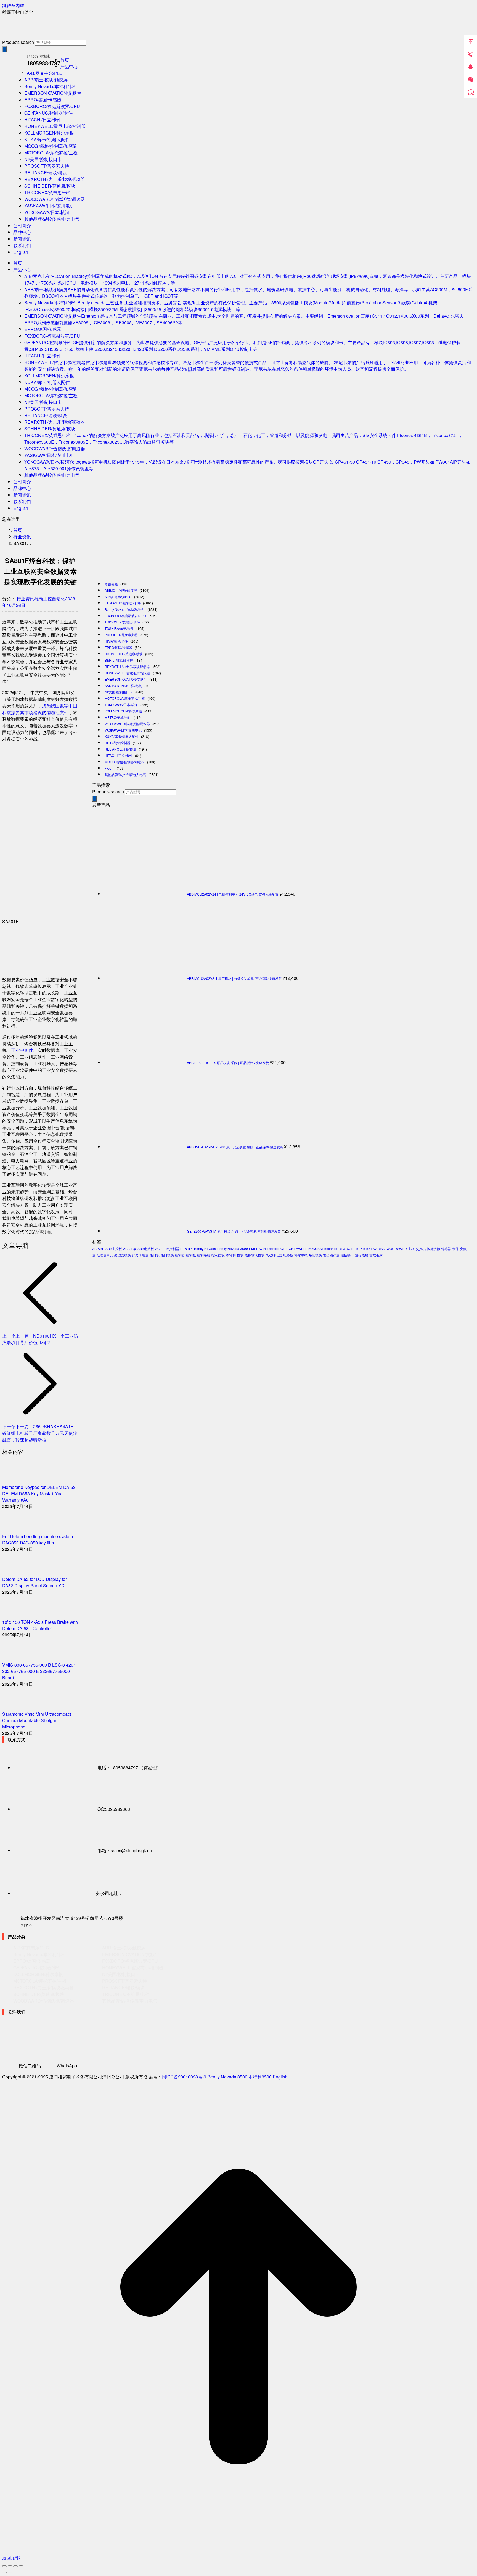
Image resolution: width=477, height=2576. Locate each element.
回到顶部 (471, 41)
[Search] (4, 49)
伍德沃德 (433, 1248)
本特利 (231, 1255)
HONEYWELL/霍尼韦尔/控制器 (128, 673)
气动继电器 (274, 1255)
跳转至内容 (13, 5)
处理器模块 (123, 1255)
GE (283, 1248)
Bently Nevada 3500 (233, 1248)
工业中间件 (22, 1050)
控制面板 (218, 1255)
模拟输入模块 (255, 1255)
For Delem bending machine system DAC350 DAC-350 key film (38, 1540)
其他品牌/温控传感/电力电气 (125, 774)
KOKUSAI (316, 1248)
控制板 (191, 1255)
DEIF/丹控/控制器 (117, 743)
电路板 (288, 1255)
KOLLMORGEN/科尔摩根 (123, 711)
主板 (411, 1248)
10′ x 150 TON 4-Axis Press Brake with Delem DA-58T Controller (40, 1625)
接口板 (155, 1255)
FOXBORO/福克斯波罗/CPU (125, 616)
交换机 (421, 1248)
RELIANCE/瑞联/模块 (120, 749)
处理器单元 (105, 1255)
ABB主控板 (114, 1248)
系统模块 (315, 1255)
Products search (18, 42)
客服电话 (471, 54)
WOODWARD (397, 1248)
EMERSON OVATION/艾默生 (126, 679)
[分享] (10, 2566)
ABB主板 (130, 1248)
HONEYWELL (297, 1248)
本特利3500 (260, 2077)
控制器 (180, 1255)
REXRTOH (364, 1248)
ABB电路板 (146, 1248)
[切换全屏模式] (15, 2566)
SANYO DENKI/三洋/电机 (123, 686)
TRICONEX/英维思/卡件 (122, 622)
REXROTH (347, 1248)
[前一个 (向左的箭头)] (4, 2572)
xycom (109, 768)
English (280, 2077)
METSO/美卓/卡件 (118, 717)
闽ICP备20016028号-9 (184, 2077)
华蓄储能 (111, 584)
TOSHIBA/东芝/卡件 (119, 628)
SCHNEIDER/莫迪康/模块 (124, 654)
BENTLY (187, 1248)
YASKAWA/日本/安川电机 (123, 730)
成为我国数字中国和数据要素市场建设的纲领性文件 (40, 709)
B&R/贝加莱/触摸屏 (119, 660)
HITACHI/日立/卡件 (119, 755)
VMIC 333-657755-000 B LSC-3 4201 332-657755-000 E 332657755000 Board (39, 1671)
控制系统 (204, 1255)
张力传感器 (140, 1255)
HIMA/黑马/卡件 (116, 641)
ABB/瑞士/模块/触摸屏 (121, 590)
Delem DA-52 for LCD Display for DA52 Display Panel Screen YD (35, 1582)
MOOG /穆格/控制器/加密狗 (125, 762)
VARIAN (379, 1248)
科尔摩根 (301, 1255)
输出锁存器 (331, 1255)
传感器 (446, 1248)
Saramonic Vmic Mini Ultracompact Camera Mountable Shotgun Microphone (37, 1720)
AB (94, 1248)
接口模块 (167, 1255)
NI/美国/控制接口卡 (119, 692)
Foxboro (273, 1248)
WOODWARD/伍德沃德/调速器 (127, 724)
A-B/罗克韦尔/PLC (118, 597)
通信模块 (362, 1255)
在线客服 (471, 92)
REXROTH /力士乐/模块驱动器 (127, 666)
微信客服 (471, 80)
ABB (101, 1248)
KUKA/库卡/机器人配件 (122, 736)
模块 (240, 1255)
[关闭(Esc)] (4, 2566)
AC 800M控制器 (167, 1248)
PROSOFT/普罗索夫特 (121, 635)
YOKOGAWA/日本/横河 (121, 705)
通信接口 (347, 1255)
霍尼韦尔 (376, 1255)
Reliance (331, 1248)
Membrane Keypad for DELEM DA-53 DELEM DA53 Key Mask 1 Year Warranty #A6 (39, 1494)
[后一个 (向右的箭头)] (10, 2572)
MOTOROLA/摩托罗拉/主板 (125, 698)
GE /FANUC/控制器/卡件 (123, 603)
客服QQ (471, 67)
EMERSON (257, 1248)
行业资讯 (25, 598)
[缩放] (21, 2566)
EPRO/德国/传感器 (118, 647)
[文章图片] (17, 1481)
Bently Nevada (205, 1248)
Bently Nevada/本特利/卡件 (125, 609)
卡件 (455, 1248)
